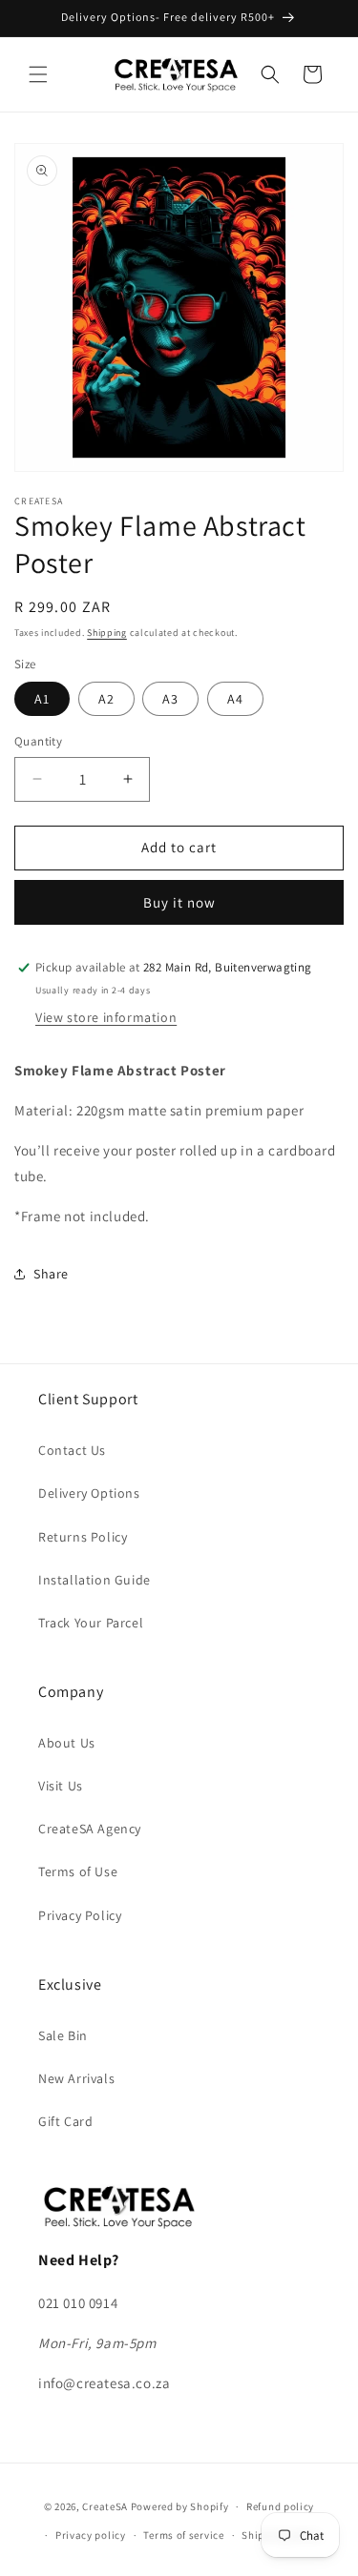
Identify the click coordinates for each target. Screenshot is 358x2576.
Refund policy (280, 2506)
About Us (67, 1743)
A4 (235, 699)
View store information (106, 1017)
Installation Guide (95, 1580)
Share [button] (51, 1274)
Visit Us (61, 1786)
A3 (170, 699)
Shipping (107, 633)
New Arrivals (76, 2078)
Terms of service (183, 2535)
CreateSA (105, 2506)
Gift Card (65, 2121)
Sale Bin (63, 2035)
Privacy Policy (80, 1915)
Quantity (38, 741)
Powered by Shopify (180, 2506)
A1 (42, 699)
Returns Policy (83, 1537)
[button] (38, 74)
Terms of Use (78, 1871)
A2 (106, 699)
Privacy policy (91, 2535)
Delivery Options (89, 1493)
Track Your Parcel (91, 1623)
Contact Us (72, 1450)
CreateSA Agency (90, 1829)
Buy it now (179, 902)
